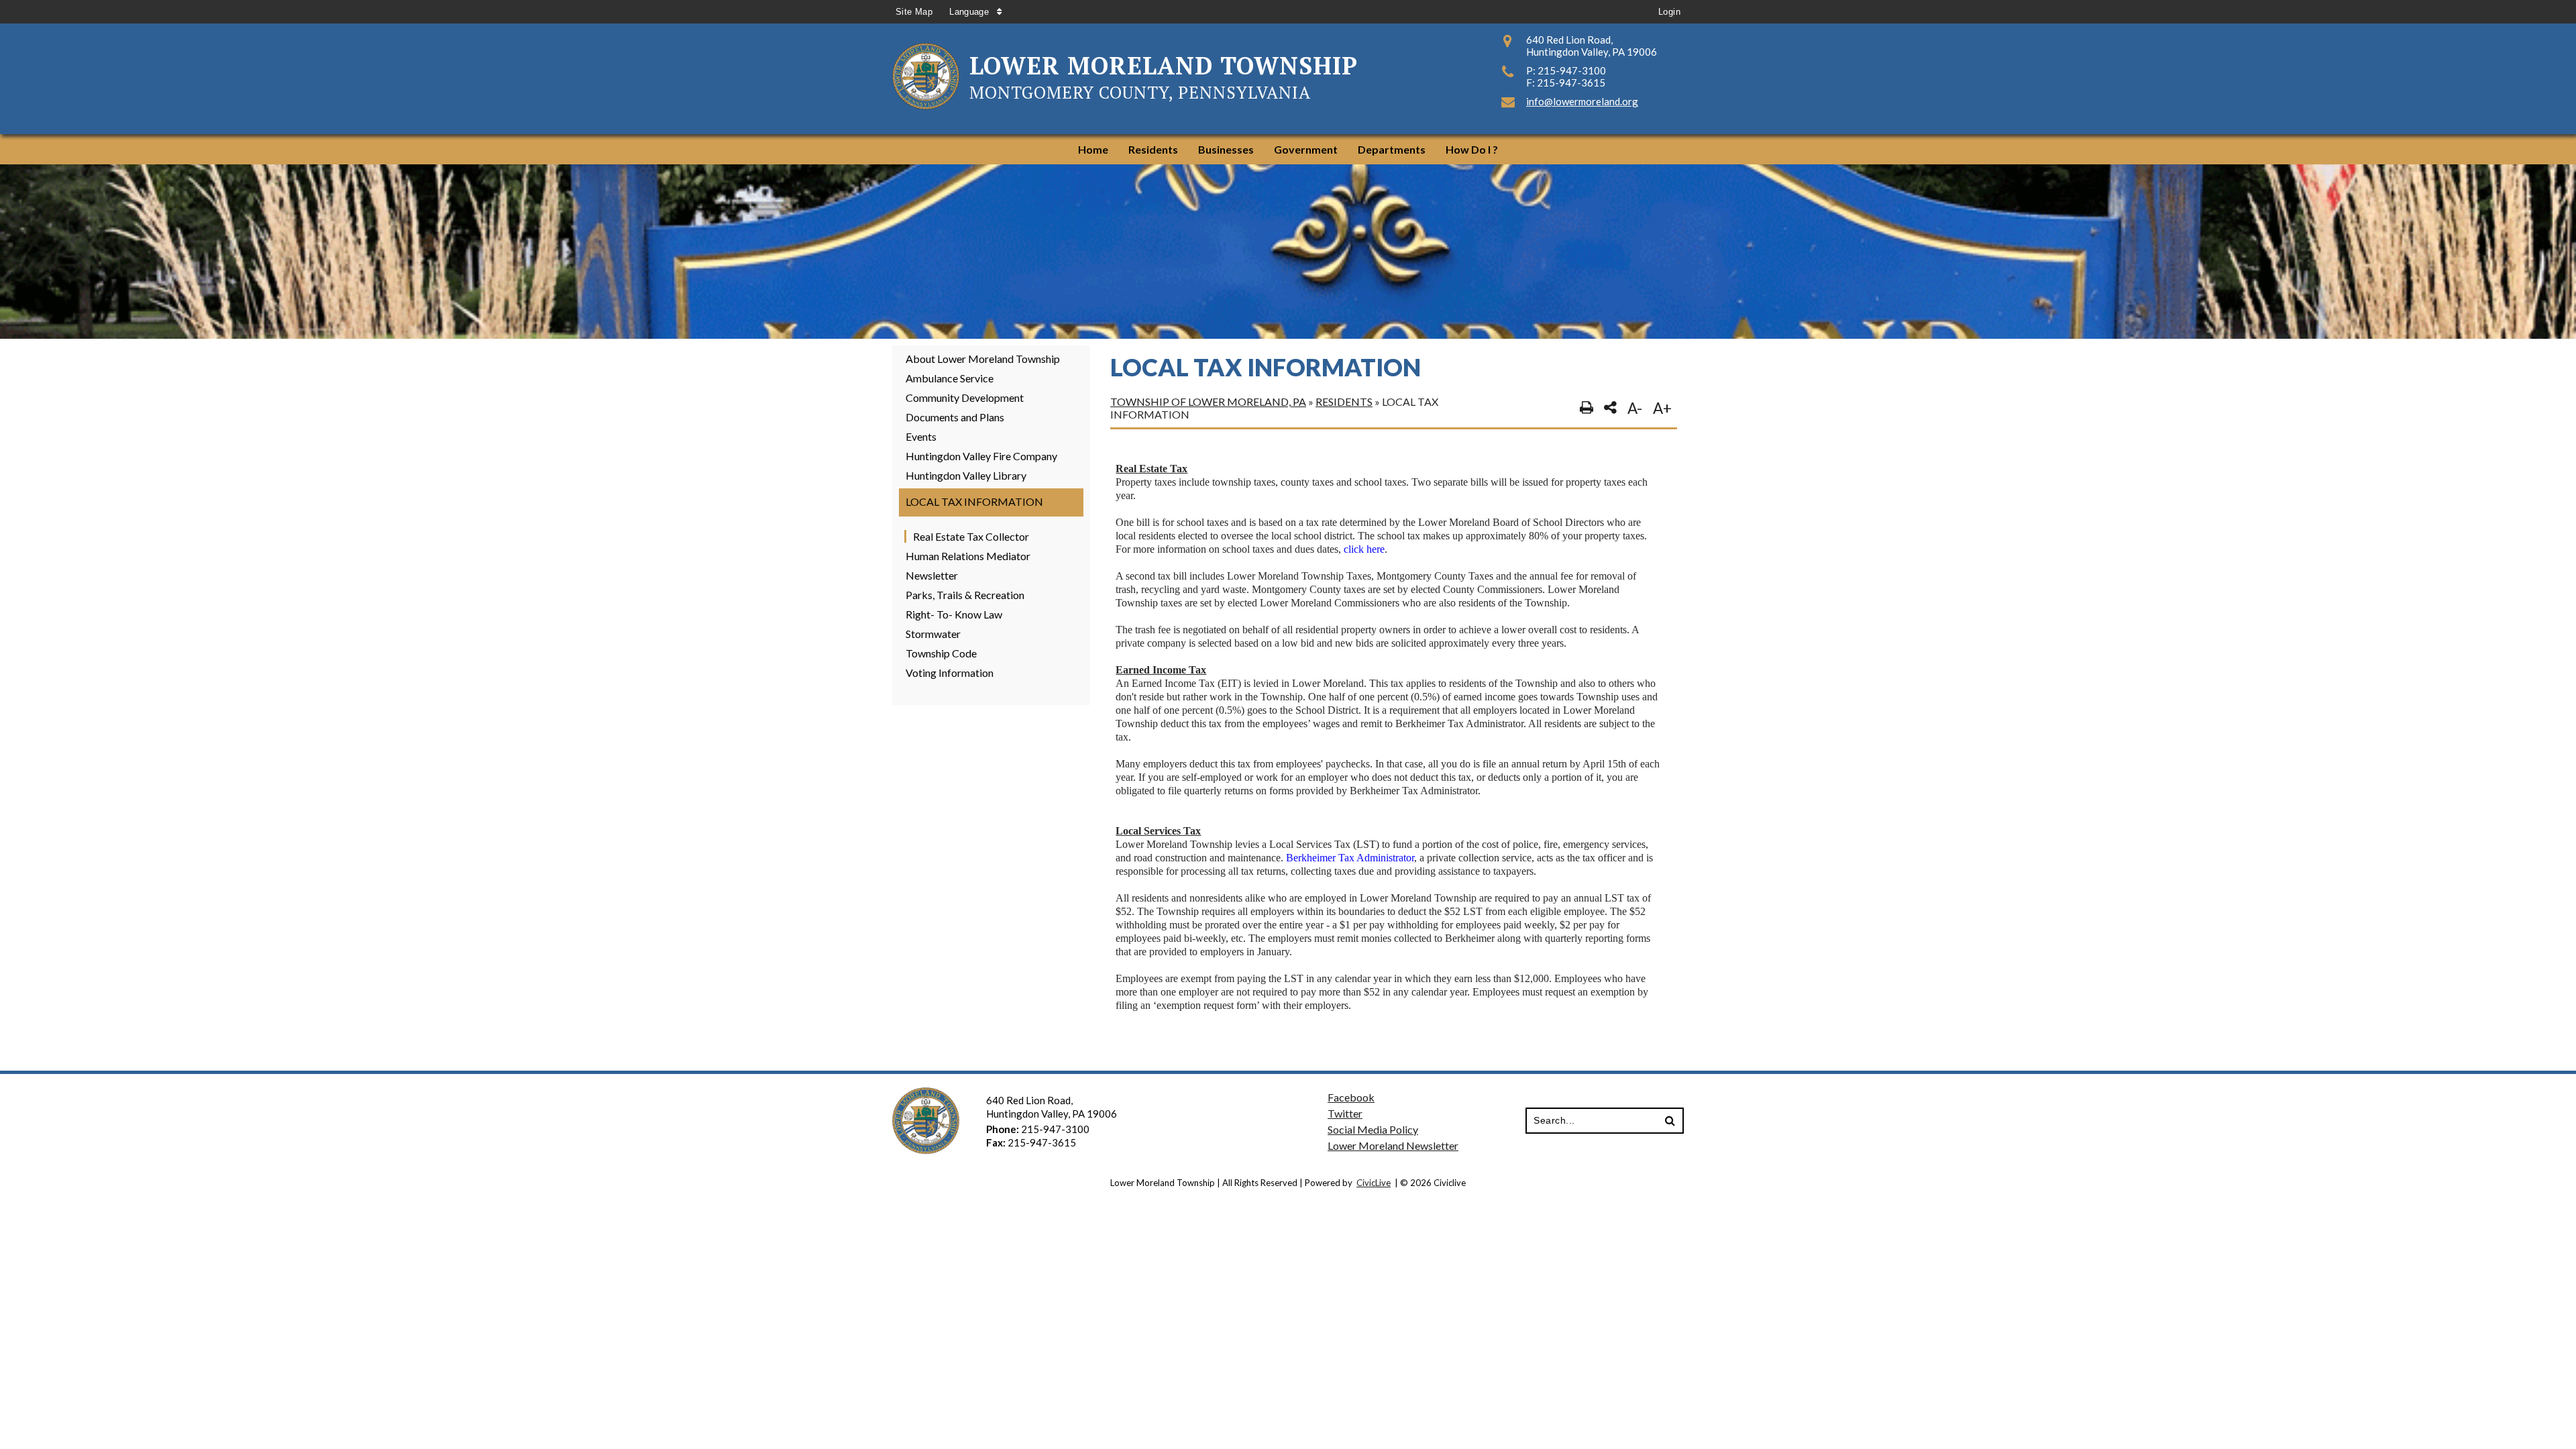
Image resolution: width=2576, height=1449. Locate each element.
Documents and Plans (955, 417)
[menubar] (1288, 149)
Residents (1344, 401)
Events (921, 436)
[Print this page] (1587, 408)
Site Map (914, 12)
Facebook (1351, 1097)
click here (1364, 549)
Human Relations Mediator (968, 556)
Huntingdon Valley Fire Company (981, 456)
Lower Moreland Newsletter (1393, 1145)
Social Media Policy (1373, 1129)
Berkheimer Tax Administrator (1350, 858)
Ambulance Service (950, 378)
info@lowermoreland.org (1582, 101)
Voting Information (950, 673)
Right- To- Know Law (954, 614)
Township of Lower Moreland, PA (1208, 401)
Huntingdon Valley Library (966, 475)
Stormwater (933, 634)
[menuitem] (1093, 149)
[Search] (1670, 1121)
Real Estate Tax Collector (971, 536)
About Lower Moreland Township (983, 359)
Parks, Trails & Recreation (965, 595)
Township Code (941, 653)
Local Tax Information (974, 501)
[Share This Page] (1610, 408)
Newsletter (932, 575)
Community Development (965, 397)
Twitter (1345, 1113)
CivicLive (1374, 1183)
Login (1669, 12)
